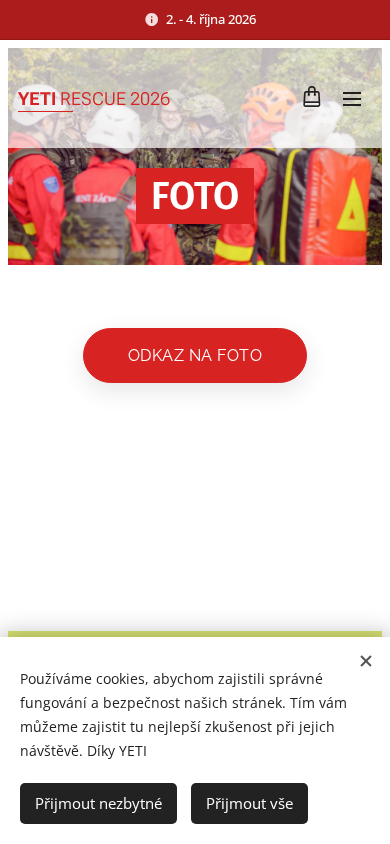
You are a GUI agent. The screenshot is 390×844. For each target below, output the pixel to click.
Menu (352, 98)
